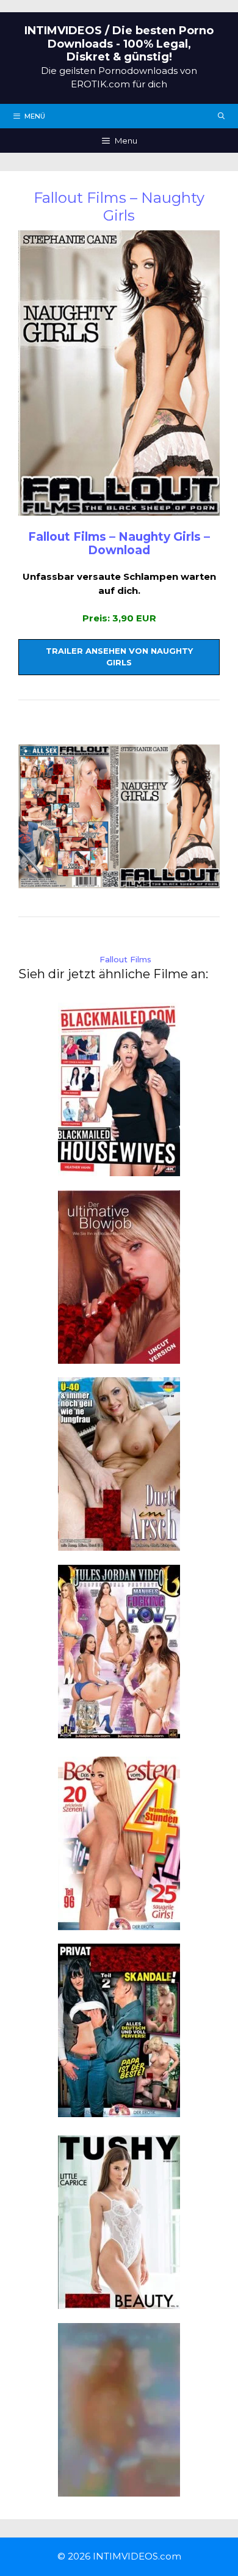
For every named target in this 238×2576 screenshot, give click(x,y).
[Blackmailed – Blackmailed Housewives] (119, 1169)
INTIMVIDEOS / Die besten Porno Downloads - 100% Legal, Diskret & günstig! (119, 44)
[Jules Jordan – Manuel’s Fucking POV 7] (119, 1731)
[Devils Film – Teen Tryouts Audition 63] (119, 2489)
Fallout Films (125, 959)
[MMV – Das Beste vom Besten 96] (119, 1923)
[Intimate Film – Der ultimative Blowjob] (119, 1356)
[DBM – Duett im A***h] (119, 1544)
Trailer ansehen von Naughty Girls (119, 657)
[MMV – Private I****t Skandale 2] (119, 2110)
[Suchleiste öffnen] (222, 116)
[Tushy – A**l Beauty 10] (119, 2302)
